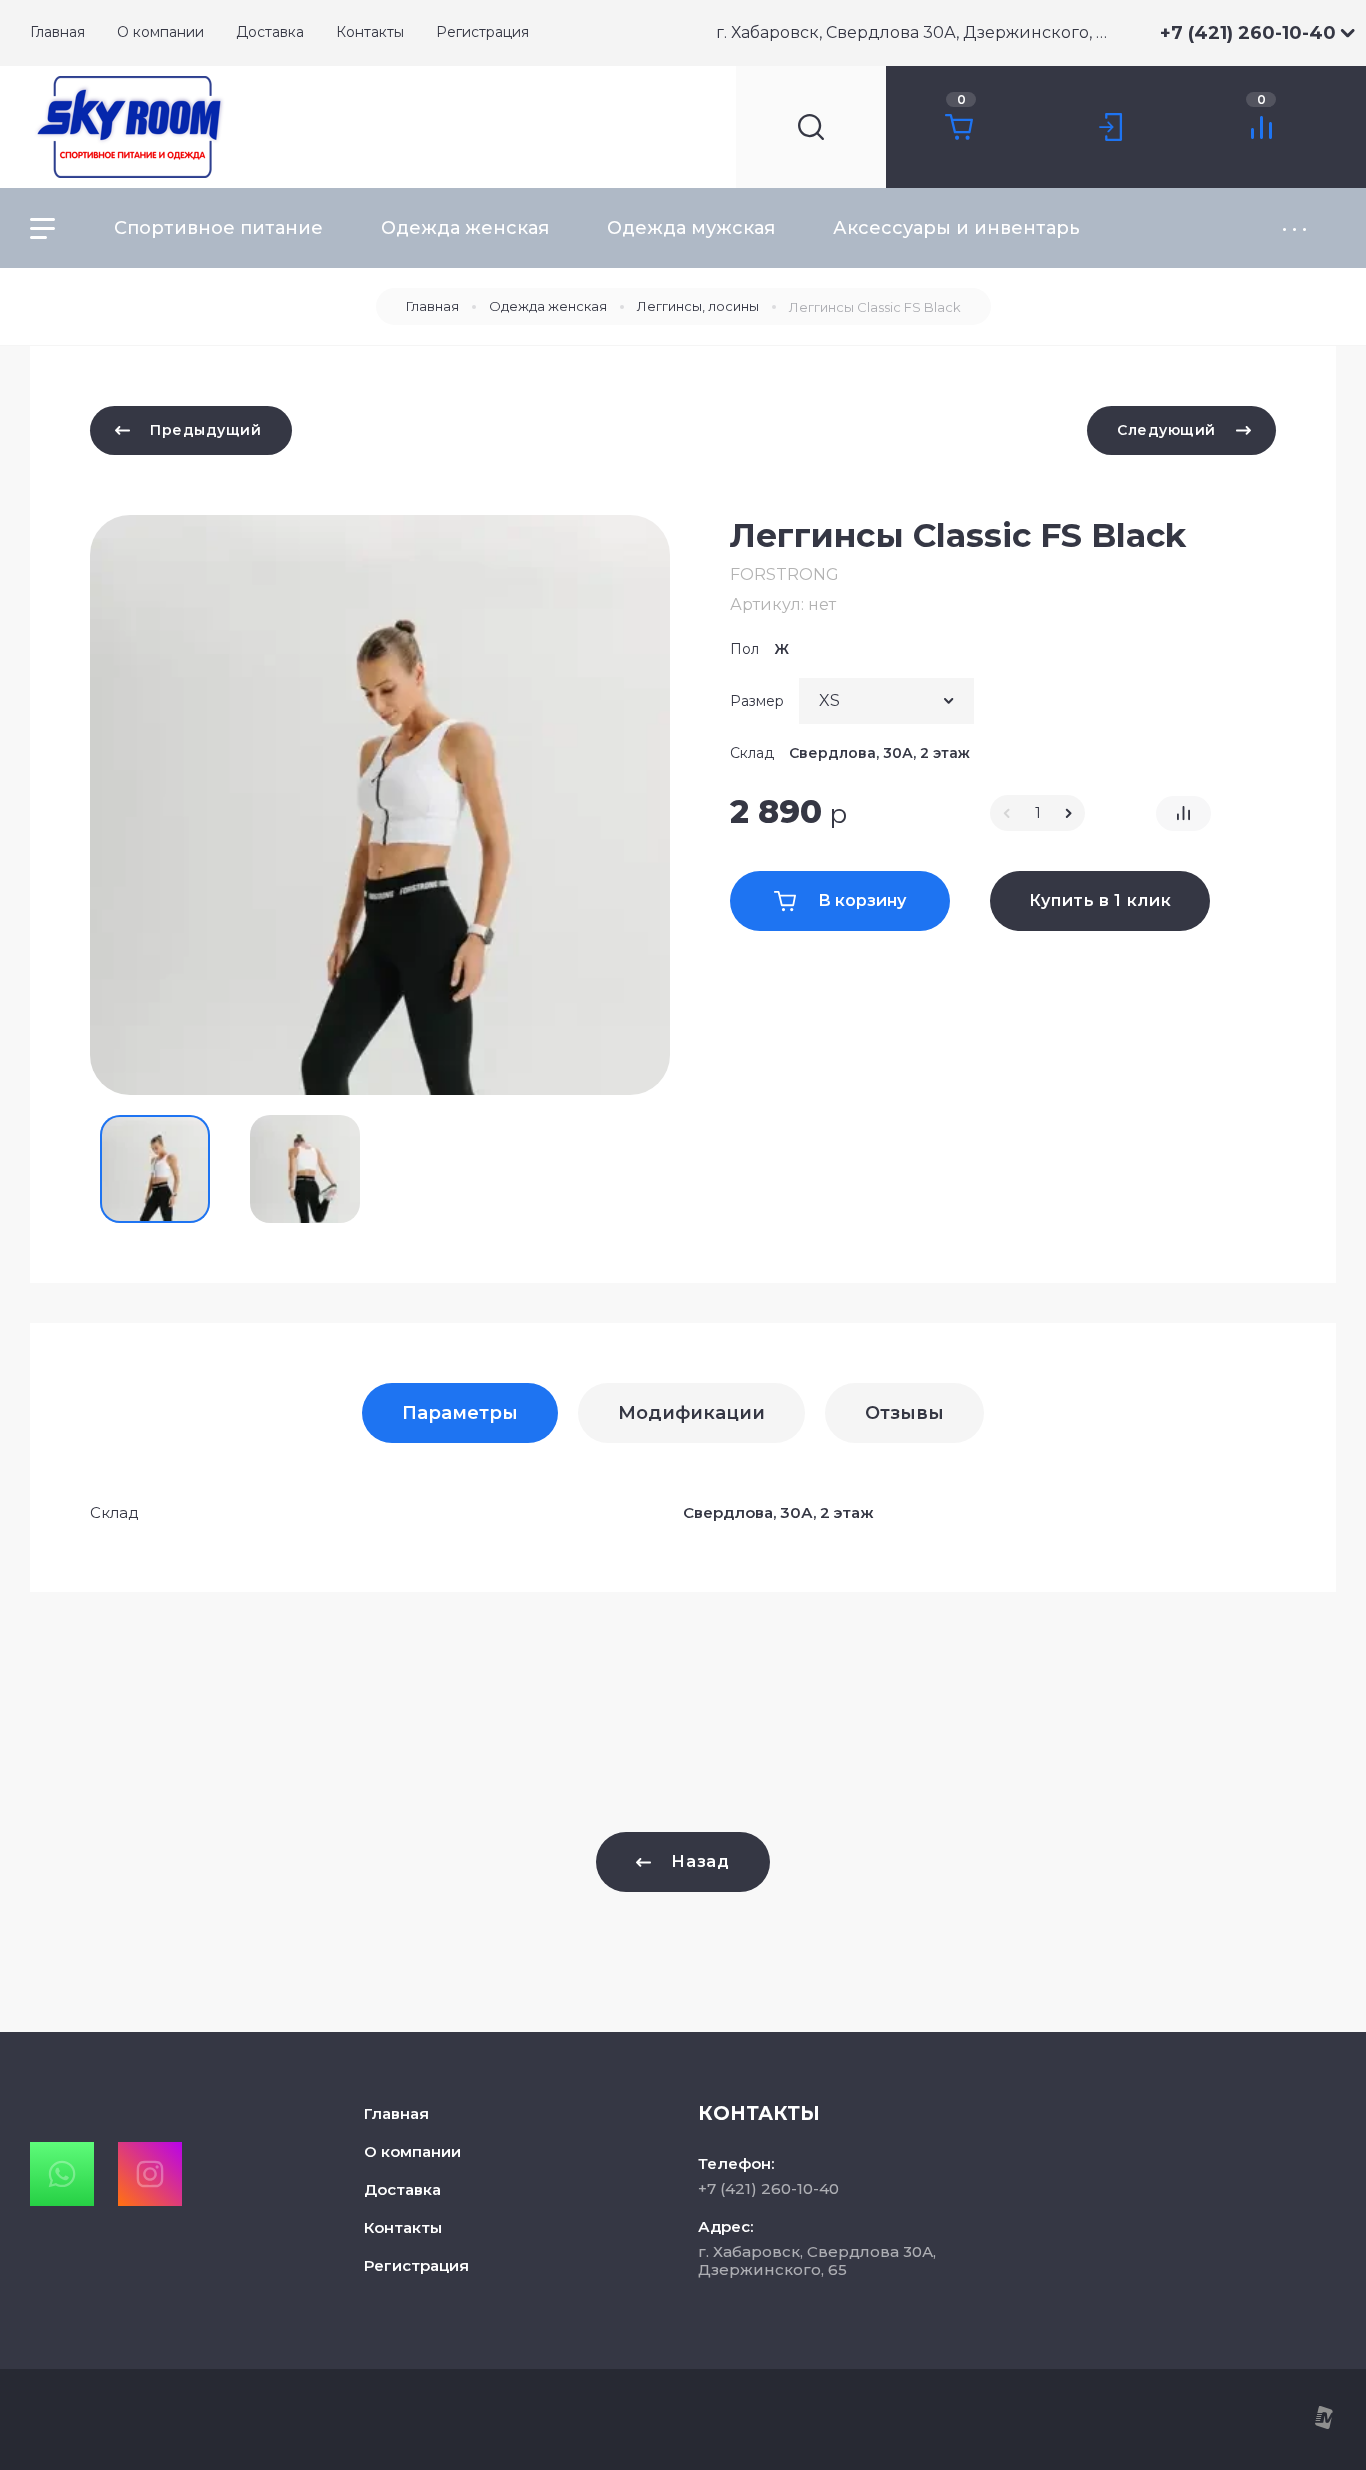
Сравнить (1183, 813)
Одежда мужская (691, 228)
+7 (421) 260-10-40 (1248, 33)
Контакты (403, 2227)
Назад (700, 1861)
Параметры (460, 1413)
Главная (432, 306)
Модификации (691, 1413)
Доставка (402, 2189)
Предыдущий (206, 430)
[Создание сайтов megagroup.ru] (1323, 2424)
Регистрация (416, 2265)
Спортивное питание (218, 228)
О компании (412, 2151)
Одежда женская (465, 228)
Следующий (1166, 430)
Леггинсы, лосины (698, 306)
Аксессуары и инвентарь (956, 228)
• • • (1294, 228)
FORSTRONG (784, 574)
